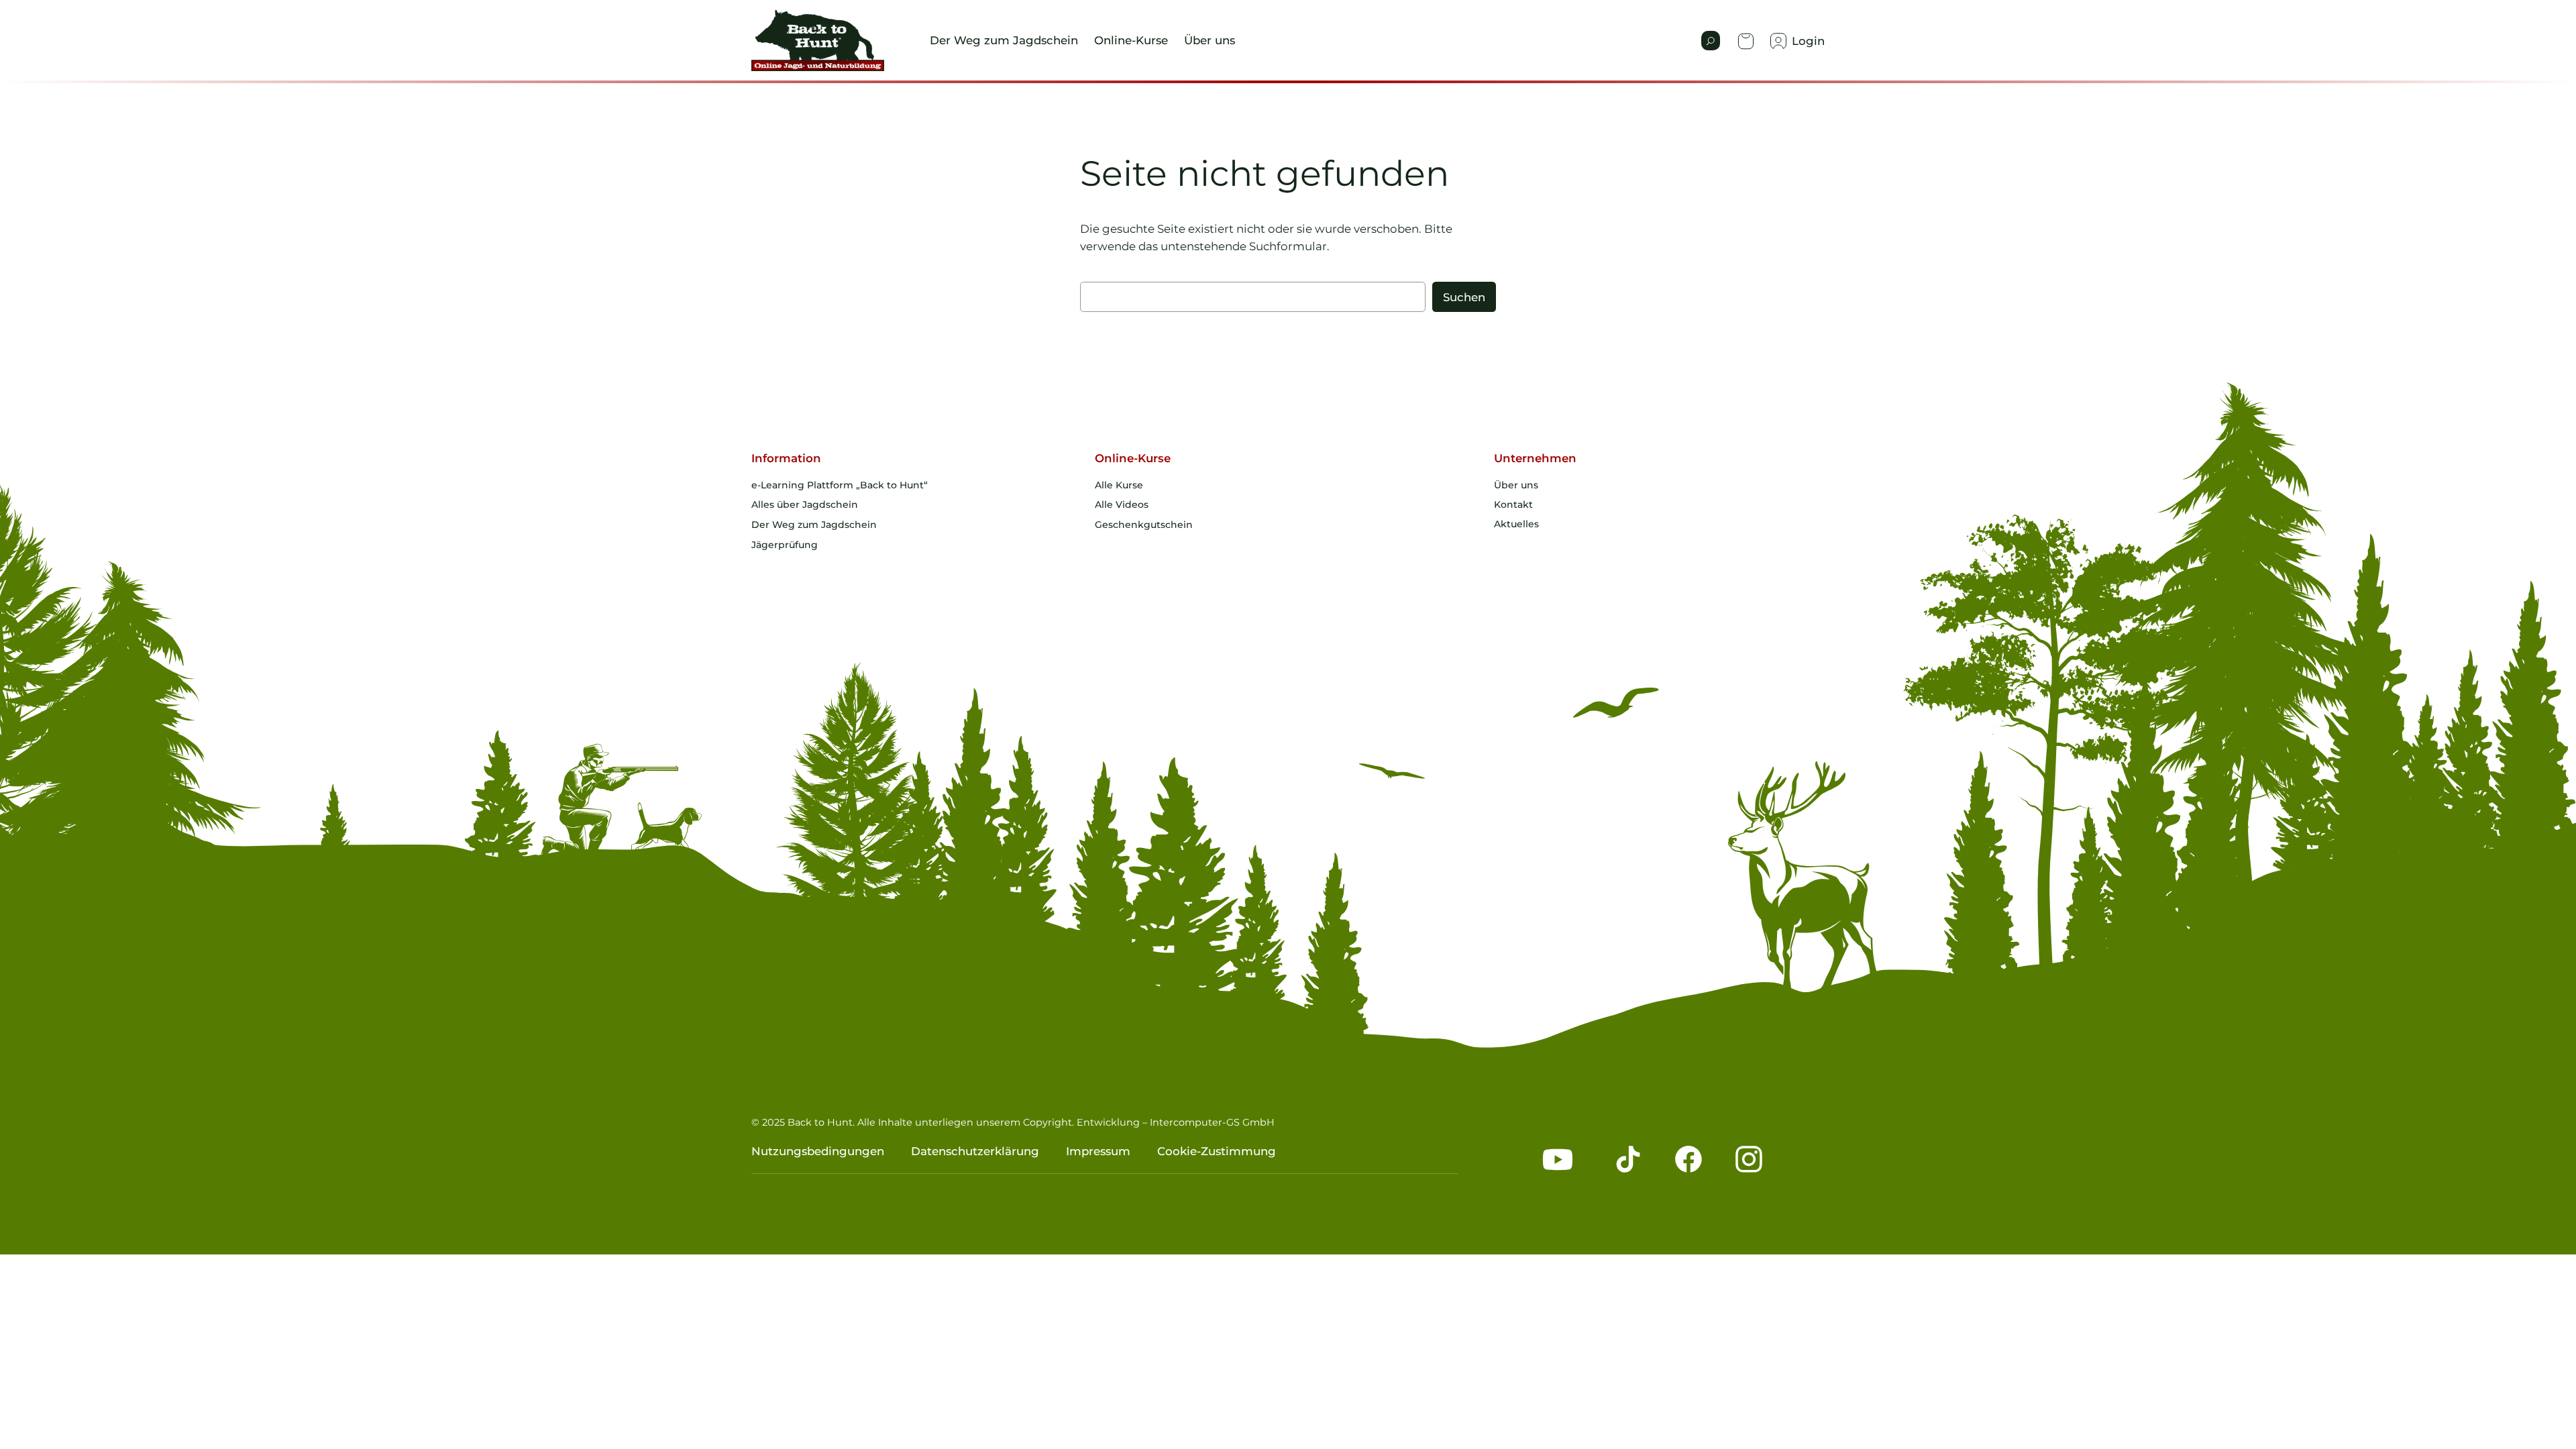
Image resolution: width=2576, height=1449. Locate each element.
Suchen (1464, 297)
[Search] (1711, 41)
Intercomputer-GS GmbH (1212, 1122)
